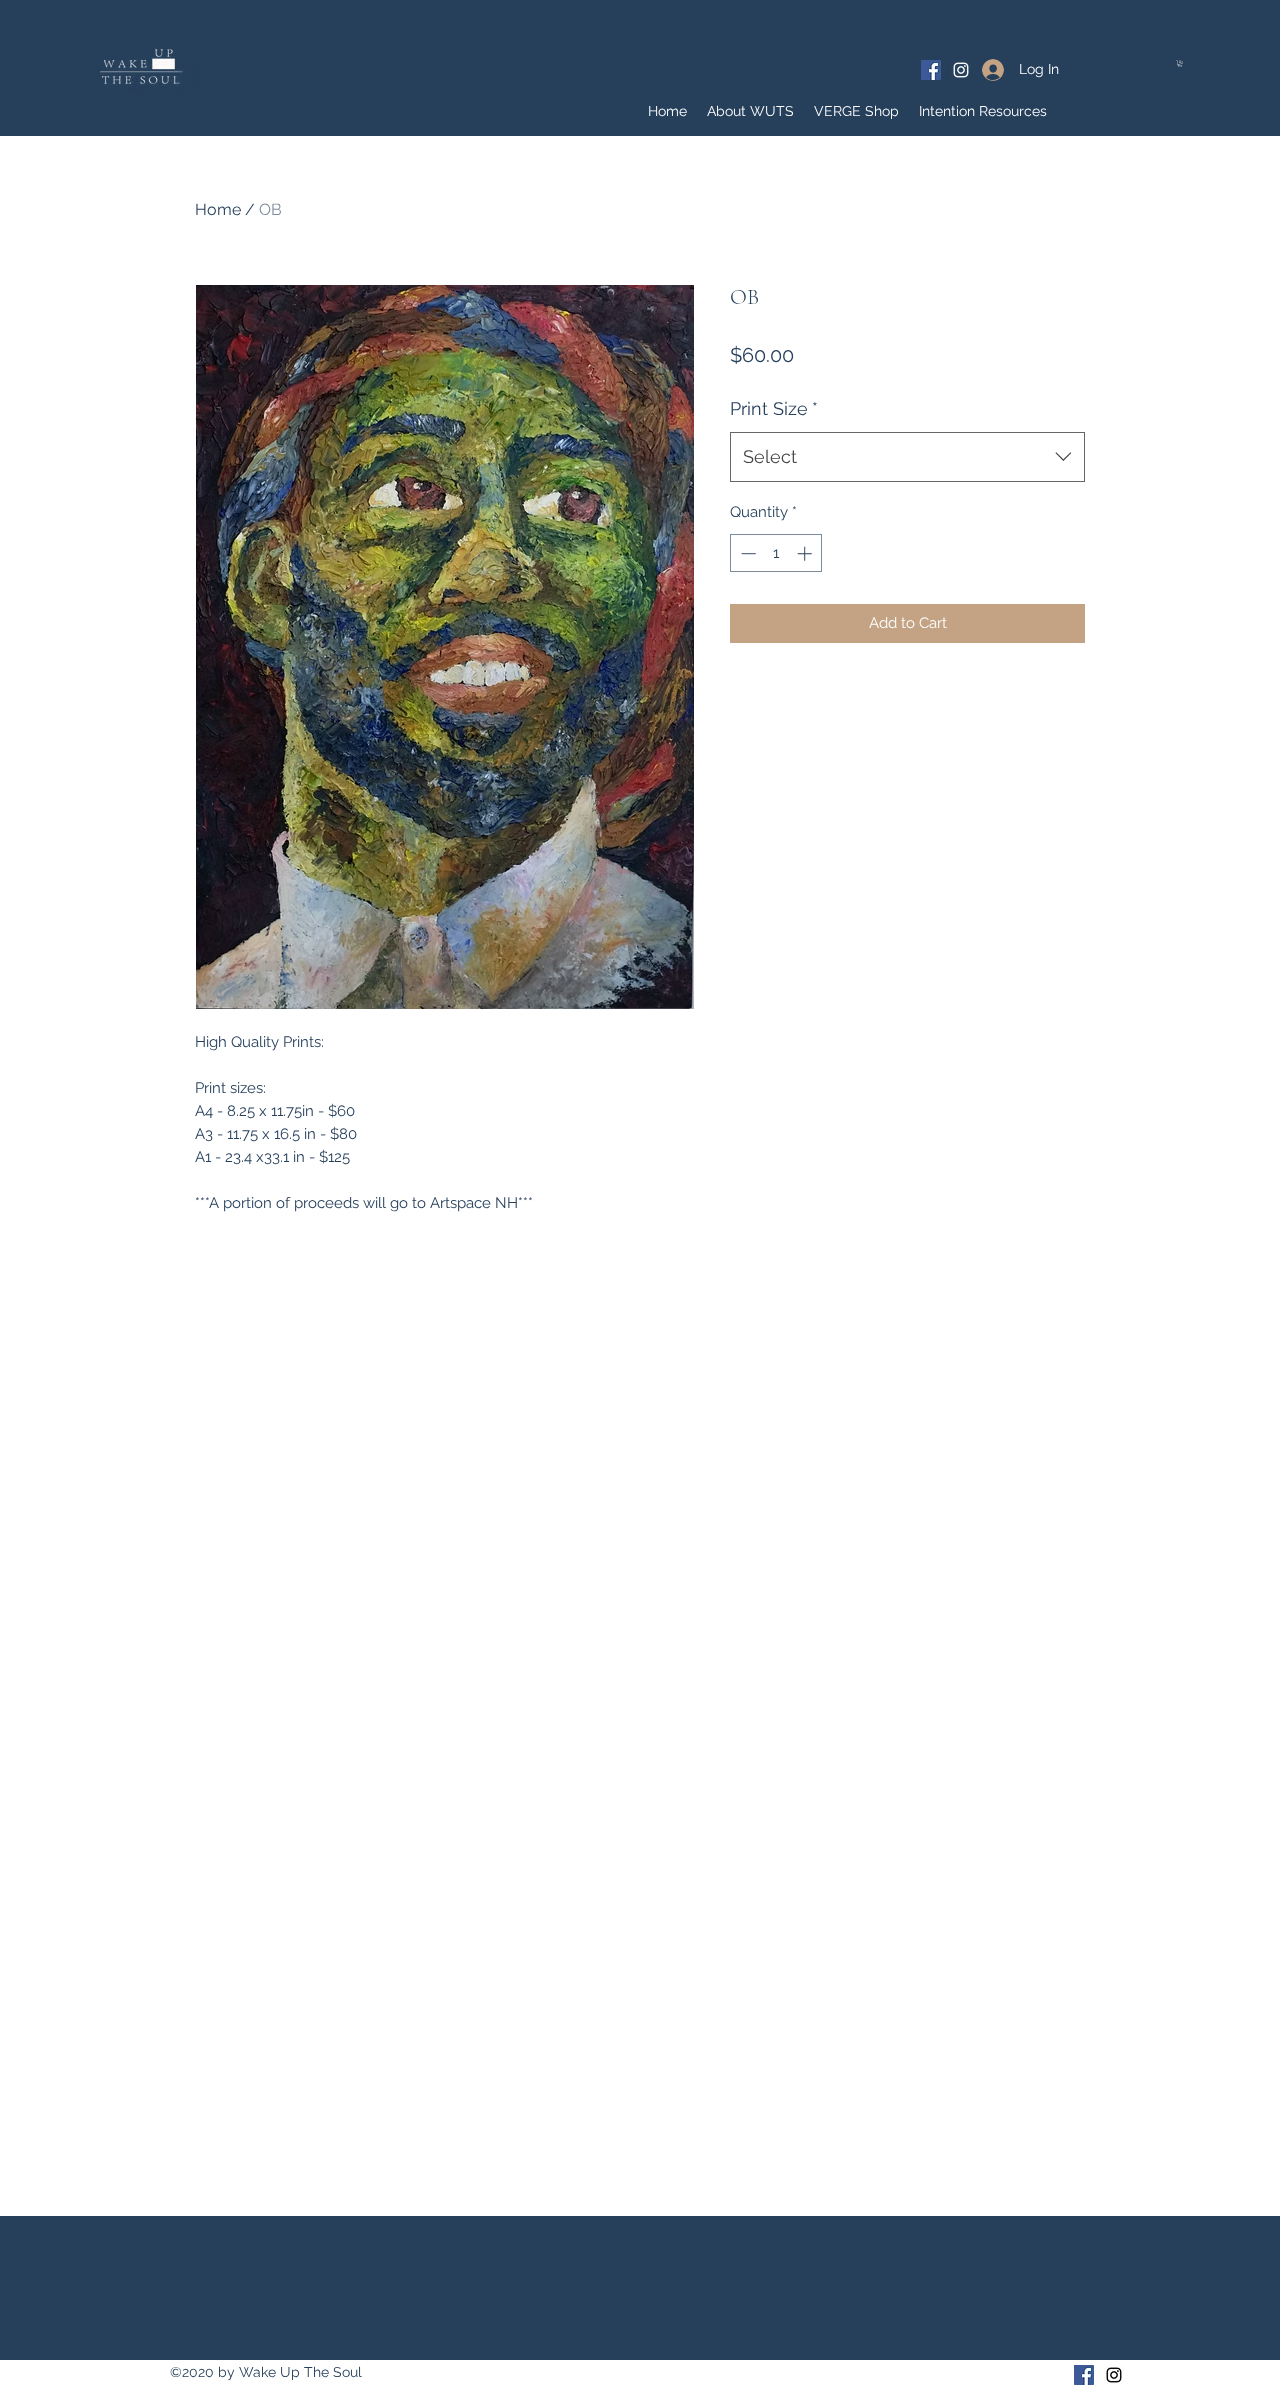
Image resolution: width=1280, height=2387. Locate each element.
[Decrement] (746, 553)
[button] (1180, 63)
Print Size (774, 408)
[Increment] (806, 553)
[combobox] (907, 457)
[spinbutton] (776, 553)
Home (218, 209)
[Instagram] (961, 70)
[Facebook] (931, 70)
